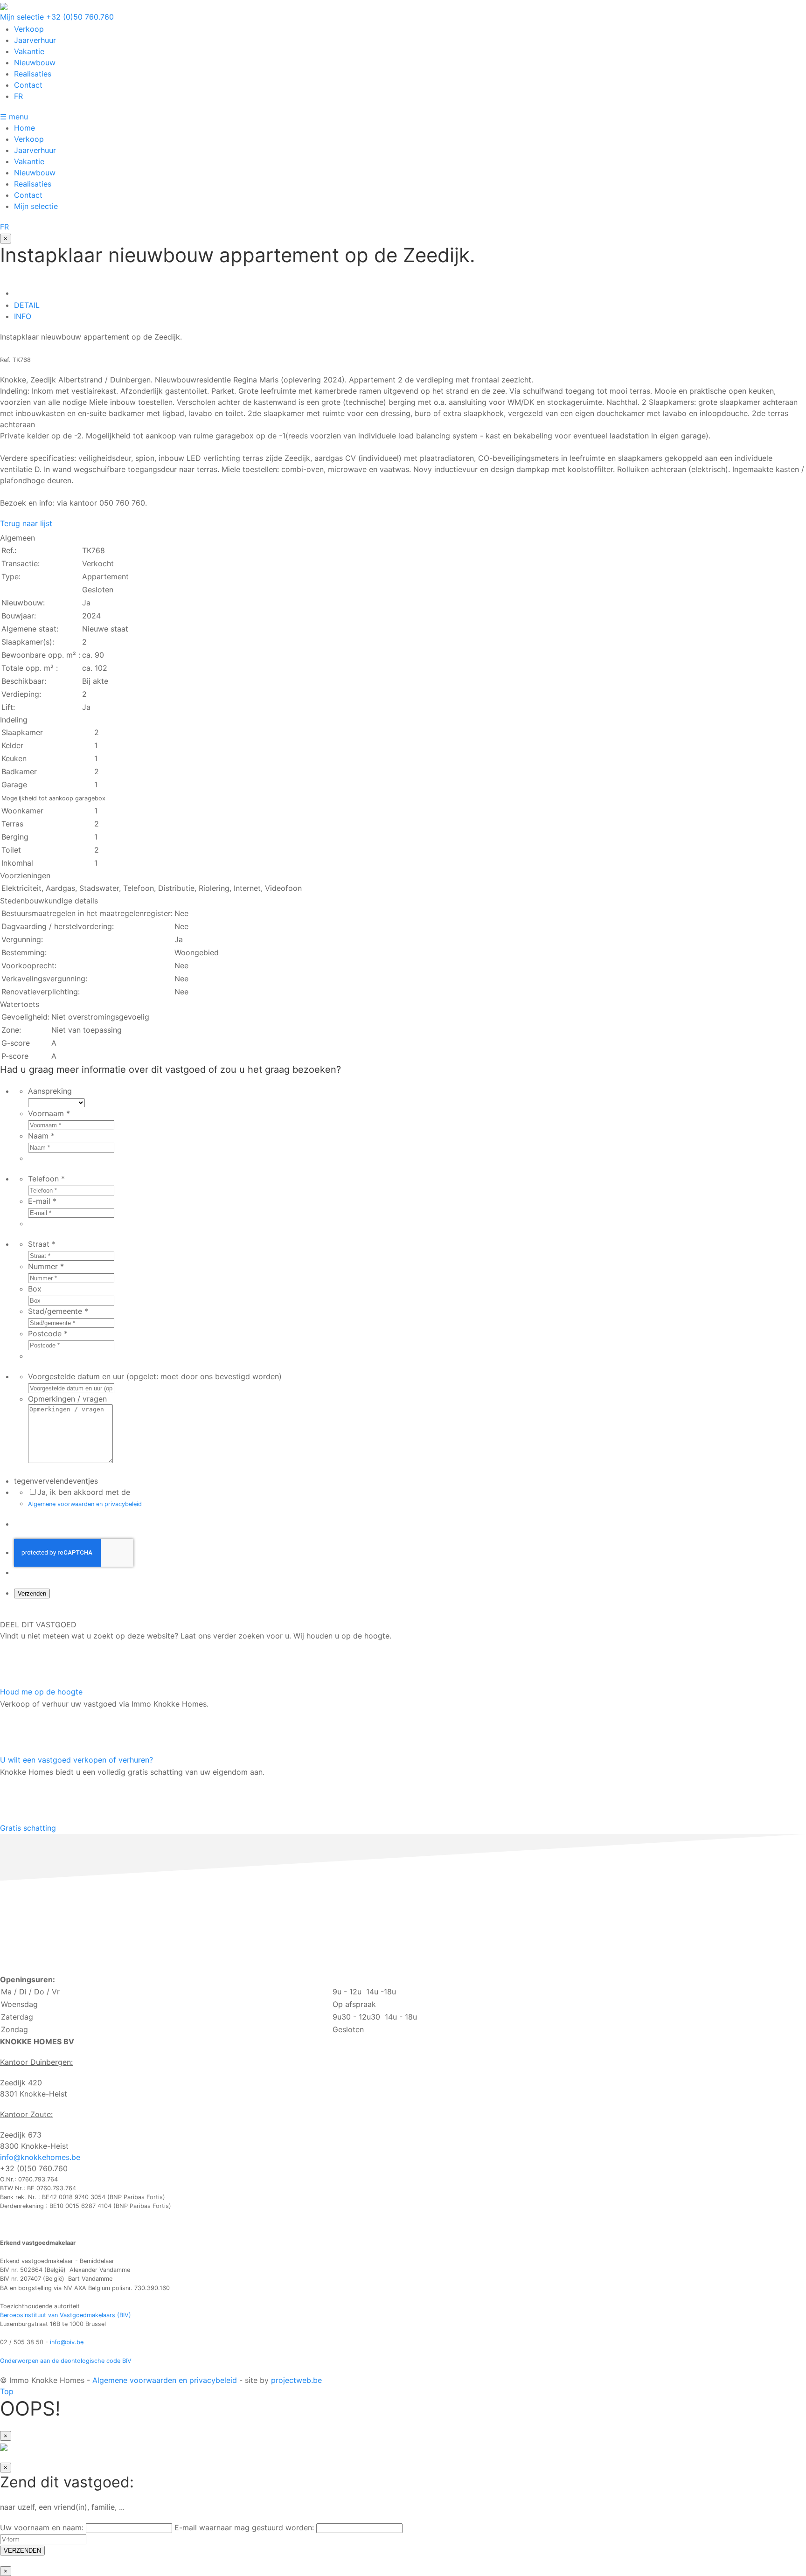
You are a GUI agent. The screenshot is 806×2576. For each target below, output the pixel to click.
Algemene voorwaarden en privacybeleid (85, 1504)
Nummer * (46, 1266)
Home (24, 128)
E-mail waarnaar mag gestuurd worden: (245, 2527)
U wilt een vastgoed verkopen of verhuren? (76, 1760)
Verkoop (29, 29)
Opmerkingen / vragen (67, 1399)
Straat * (42, 1244)
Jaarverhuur (35, 40)
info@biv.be (67, 2342)
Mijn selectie (22, 17)
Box (35, 1289)
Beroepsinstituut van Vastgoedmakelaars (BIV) (66, 2315)
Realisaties (33, 74)
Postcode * (48, 1333)
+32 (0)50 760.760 (80, 17)
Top (7, 2391)
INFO (23, 316)
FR (18, 96)
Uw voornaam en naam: (43, 2527)
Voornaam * (49, 1113)
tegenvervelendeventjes (56, 1481)
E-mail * (42, 1201)
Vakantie (29, 51)
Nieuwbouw (35, 62)
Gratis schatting (28, 1828)
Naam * (41, 1136)
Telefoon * (46, 1179)
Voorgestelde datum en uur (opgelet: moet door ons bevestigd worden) (155, 1376)
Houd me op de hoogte (41, 1692)
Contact (28, 85)
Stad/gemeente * (58, 1311)
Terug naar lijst (26, 523)
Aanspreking (50, 1091)
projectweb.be (296, 2380)
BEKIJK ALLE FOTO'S (184, 1613)
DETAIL (27, 305)
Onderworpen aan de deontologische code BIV (66, 2361)
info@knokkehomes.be (40, 2157)
